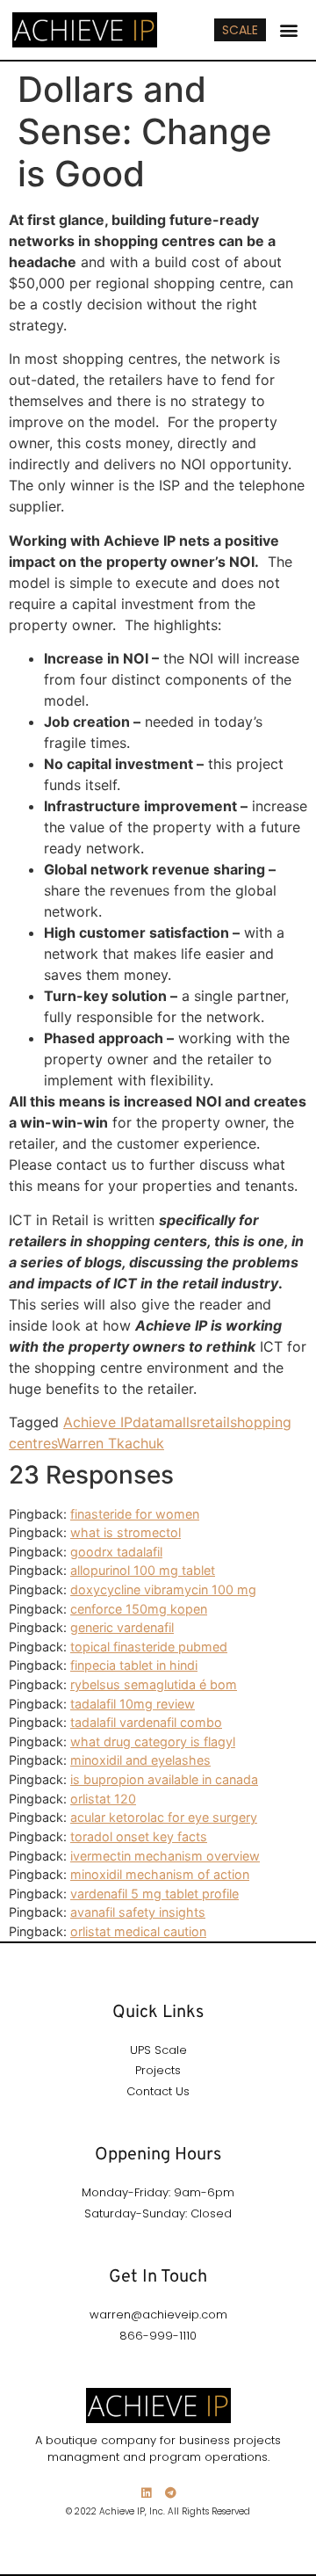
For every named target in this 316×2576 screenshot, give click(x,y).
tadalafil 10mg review (133, 1704)
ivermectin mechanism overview (165, 1856)
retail (213, 1422)
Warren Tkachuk (111, 1443)
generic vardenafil (122, 1627)
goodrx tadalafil (116, 1552)
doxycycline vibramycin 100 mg (163, 1589)
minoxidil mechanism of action (160, 1874)
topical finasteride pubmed (149, 1647)
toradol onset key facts (139, 1836)
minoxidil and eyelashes (140, 1760)
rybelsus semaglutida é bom (154, 1684)
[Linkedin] (146, 2493)
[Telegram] (171, 2493)
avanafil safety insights (138, 1912)
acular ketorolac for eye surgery (164, 1817)
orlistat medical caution (138, 1931)
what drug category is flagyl (153, 1742)
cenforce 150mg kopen (139, 1609)
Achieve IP (98, 1422)
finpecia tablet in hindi (134, 1665)
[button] (289, 30)
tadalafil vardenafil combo (146, 1722)
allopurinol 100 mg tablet (143, 1570)
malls (180, 1422)
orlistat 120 (103, 1799)
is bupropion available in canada (164, 1779)
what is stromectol (126, 1532)
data (147, 1422)
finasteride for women (135, 1514)
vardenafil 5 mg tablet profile (154, 1894)
